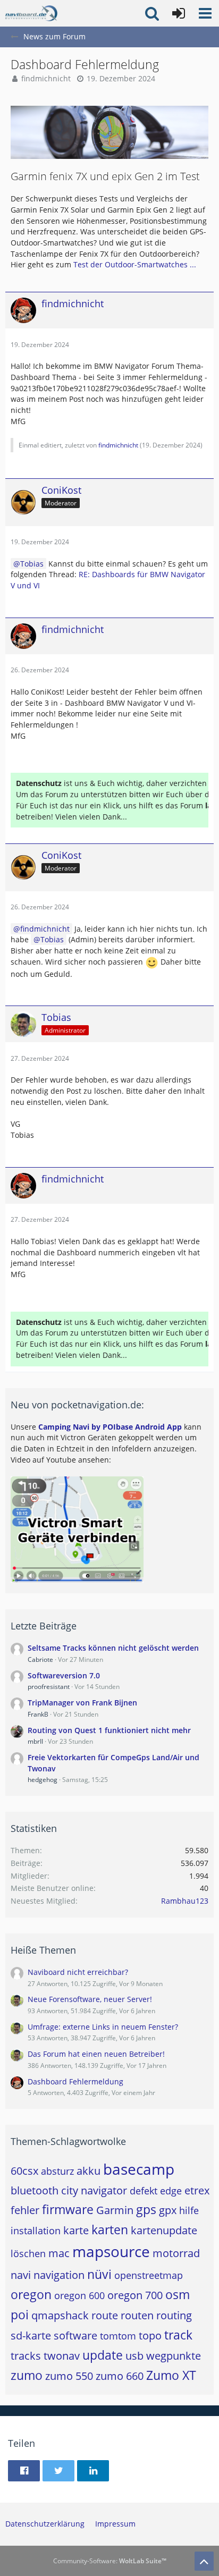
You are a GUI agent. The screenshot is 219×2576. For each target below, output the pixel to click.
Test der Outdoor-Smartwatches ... (135, 264)
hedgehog (43, 1780)
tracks (26, 2356)
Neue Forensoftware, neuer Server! (90, 1999)
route (105, 2315)
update (103, 2355)
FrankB (38, 1714)
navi (21, 2275)
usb (134, 2356)
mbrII (35, 1741)
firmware (68, 2209)
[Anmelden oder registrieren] (179, 13)
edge (171, 2191)
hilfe (189, 2210)
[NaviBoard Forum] (31, 13)
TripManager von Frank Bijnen (82, 1703)
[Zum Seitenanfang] (204, 2561)
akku (89, 2171)
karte (76, 2230)
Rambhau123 (185, 1901)
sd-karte (31, 2336)
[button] (205, 13)
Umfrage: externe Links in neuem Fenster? (103, 2027)
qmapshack (60, 2315)
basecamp (139, 2169)
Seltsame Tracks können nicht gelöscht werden (113, 1648)
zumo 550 (69, 2376)
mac (59, 2253)
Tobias (32, 564)
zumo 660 (120, 2376)
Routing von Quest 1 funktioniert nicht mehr (109, 1730)
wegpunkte (174, 2356)
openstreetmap (149, 2275)
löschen (28, 2253)
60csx (24, 2171)
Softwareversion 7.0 (64, 1675)
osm (178, 2294)
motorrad (176, 2253)
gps (146, 2209)
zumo (27, 2375)
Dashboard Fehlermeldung (75, 2081)
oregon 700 (135, 2295)
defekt (144, 2191)
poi (20, 2315)
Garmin (115, 2210)
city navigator (94, 2190)
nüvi (99, 2274)
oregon (31, 2294)
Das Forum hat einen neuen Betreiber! (96, 2054)
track (178, 2335)
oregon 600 (79, 2295)
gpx (168, 2210)
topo (150, 2336)
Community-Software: (110, 2561)
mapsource (111, 2251)
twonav (62, 2356)
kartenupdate (164, 2230)
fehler (25, 2210)
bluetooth (35, 2190)
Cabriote (40, 1659)
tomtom (118, 2336)
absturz (57, 2171)
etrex (197, 2190)
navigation (59, 2275)
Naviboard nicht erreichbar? (78, 1972)
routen (137, 2315)
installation (36, 2231)
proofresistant (49, 1687)
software (75, 2336)
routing (174, 2315)
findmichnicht (46, 78)
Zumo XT (171, 2375)
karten (110, 2229)
